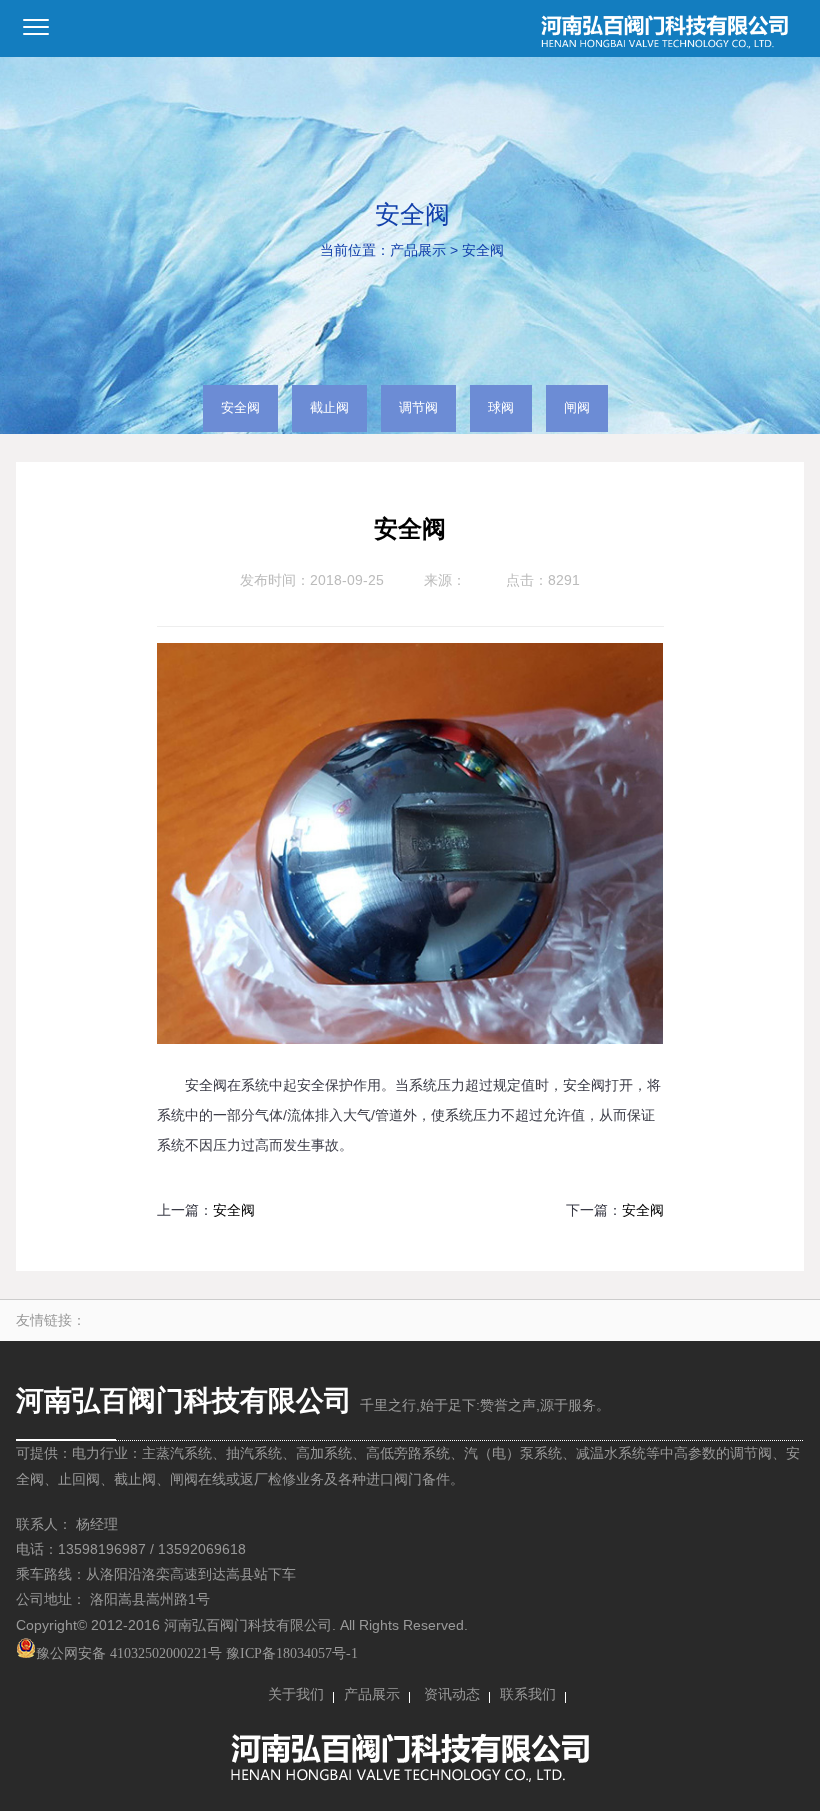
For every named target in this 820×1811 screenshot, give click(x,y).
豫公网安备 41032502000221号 (129, 1653)
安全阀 (483, 250)
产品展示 (418, 250)
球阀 (501, 408)
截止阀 (329, 408)
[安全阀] (410, 1039)
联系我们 (528, 1694)
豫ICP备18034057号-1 (292, 1653)
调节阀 (418, 408)
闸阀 (577, 408)
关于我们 (296, 1694)
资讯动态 (452, 1694)
